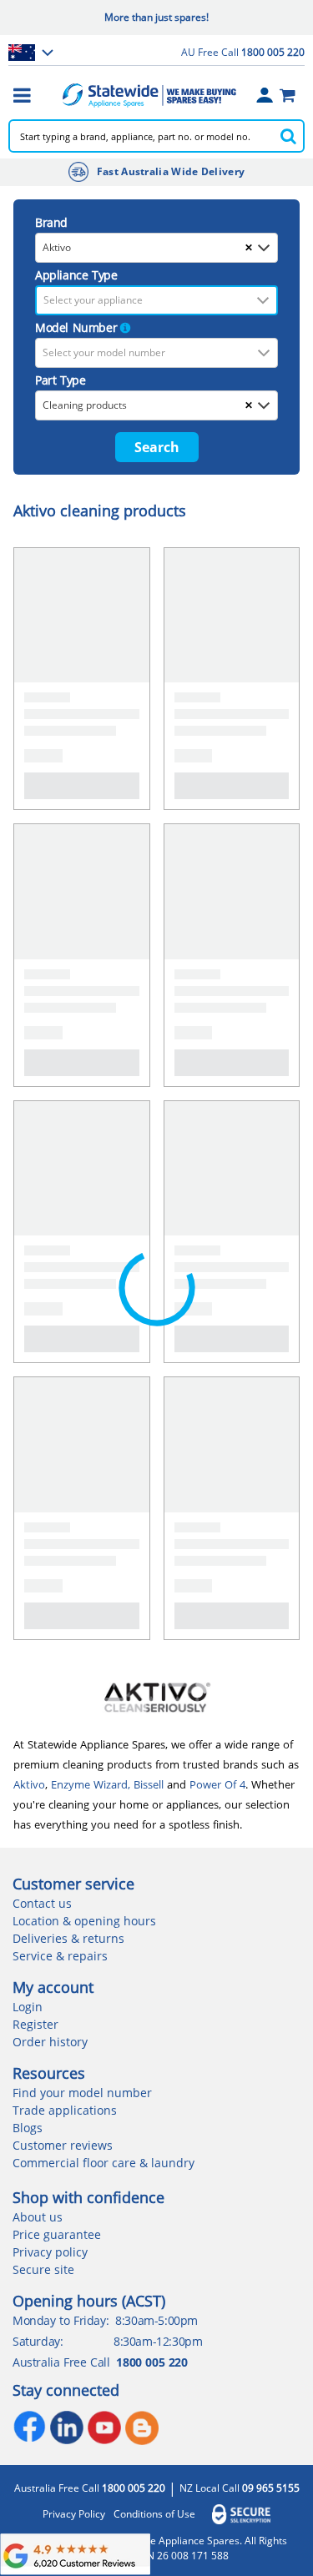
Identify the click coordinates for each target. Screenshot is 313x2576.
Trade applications (65, 2110)
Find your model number (82, 2093)
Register (35, 2024)
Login (28, 2007)
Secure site (43, 2269)
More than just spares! (156, 17)
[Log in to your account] (265, 95)
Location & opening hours (84, 1921)
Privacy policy (50, 2252)
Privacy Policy (74, 2514)
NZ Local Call (240, 2488)
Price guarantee (57, 2234)
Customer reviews (63, 2145)
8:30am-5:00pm (156, 2320)
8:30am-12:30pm (158, 2341)
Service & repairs (60, 1956)
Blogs (28, 2128)
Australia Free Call (90, 2488)
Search (157, 447)
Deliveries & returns (68, 1938)
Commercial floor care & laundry (103, 2163)
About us (38, 2217)
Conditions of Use (154, 2514)
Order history (50, 2042)
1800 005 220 (151, 2362)
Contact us (42, 1903)
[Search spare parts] (288, 136)
